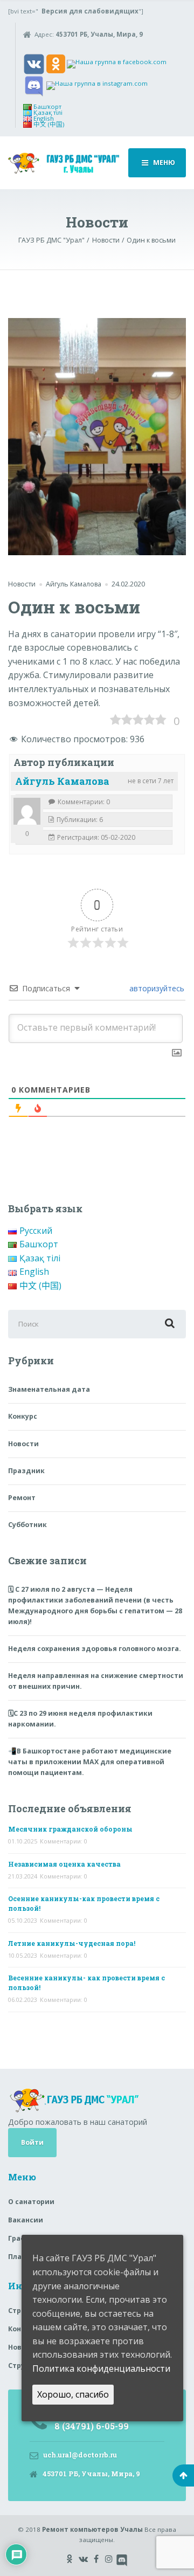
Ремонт (22, 1498)
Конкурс (23, 1416)
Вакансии (26, 2220)
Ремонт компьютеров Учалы (92, 2529)
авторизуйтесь (156, 988)
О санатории (31, 2202)
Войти (32, 2142)
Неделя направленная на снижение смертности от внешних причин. (96, 1681)
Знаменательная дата (49, 1389)
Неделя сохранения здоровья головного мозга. (95, 1649)
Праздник (26, 1471)
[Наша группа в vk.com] (34, 63)
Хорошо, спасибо (73, 2394)
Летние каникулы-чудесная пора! (72, 1943)
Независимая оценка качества (64, 1864)
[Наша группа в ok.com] (56, 63)
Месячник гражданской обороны (70, 1829)
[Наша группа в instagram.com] (97, 85)
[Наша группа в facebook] (117, 63)
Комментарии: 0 (64, 1841)
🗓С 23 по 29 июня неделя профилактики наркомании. (80, 1719)
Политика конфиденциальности (101, 2368)
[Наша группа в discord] (34, 85)
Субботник (27, 1525)
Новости (22, 584)
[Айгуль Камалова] (27, 811)
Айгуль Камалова (62, 781)
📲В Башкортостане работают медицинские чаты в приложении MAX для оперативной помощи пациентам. (90, 1762)
